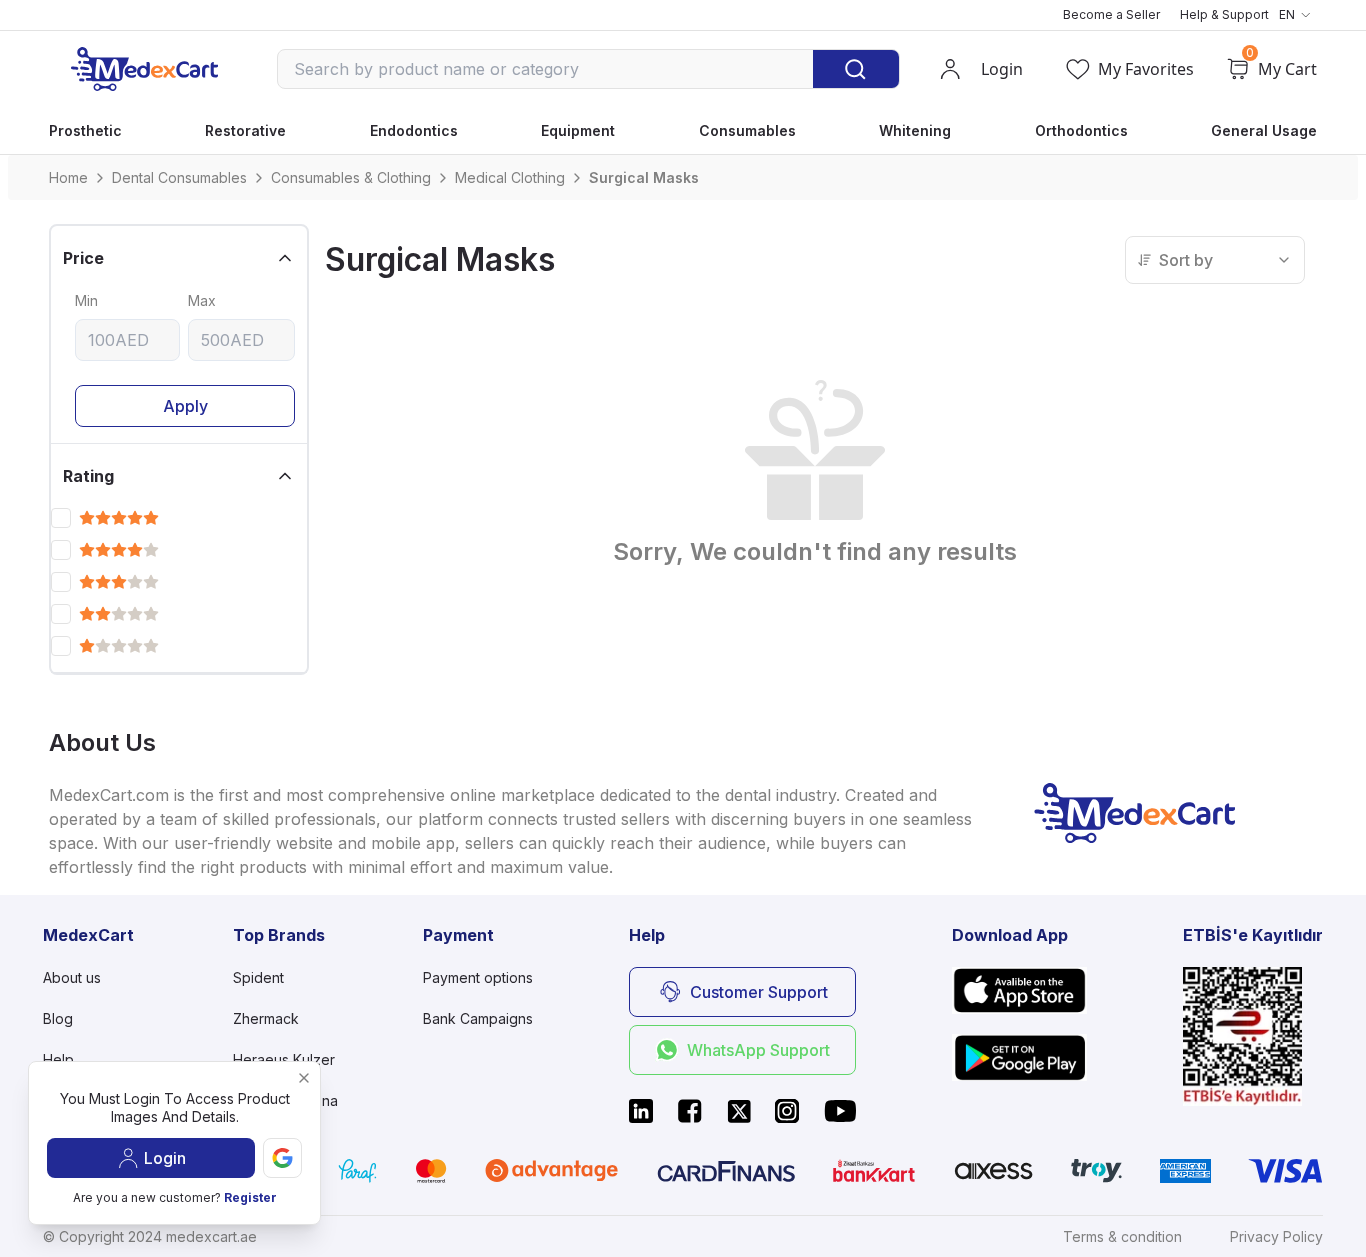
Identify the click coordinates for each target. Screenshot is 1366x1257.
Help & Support (1224, 14)
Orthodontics (1081, 130)
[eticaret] (1253, 1036)
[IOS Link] (1019, 990)
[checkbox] (61, 518)
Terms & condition (1122, 1236)
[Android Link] (1019, 1057)
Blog (58, 1018)
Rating (88, 476)
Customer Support (759, 992)
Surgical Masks (644, 177)
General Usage (1264, 130)
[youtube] (840, 1111)
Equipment (578, 130)
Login (165, 1158)
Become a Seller (1111, 14)
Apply (185, 406)
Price (83, 258)
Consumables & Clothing (351, 177)
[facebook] (690, 1111)
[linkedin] (641, 1111)
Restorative (245, 130)
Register (250, 1197)
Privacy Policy (1276, 1236)
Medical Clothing (510, 177)
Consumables (747, 130)
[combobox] (1215, 260)
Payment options (478, 977)
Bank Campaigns (478, 1018)
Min (86, 300)
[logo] (144, 69)
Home (68, 177)
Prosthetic (85, 130)
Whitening (915, 130)
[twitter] (739, 1111)
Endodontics (414, 130)
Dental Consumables (179, 177)
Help (58, 1059)
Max (202, 300)
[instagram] (787, 1111)
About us (72, 977)
